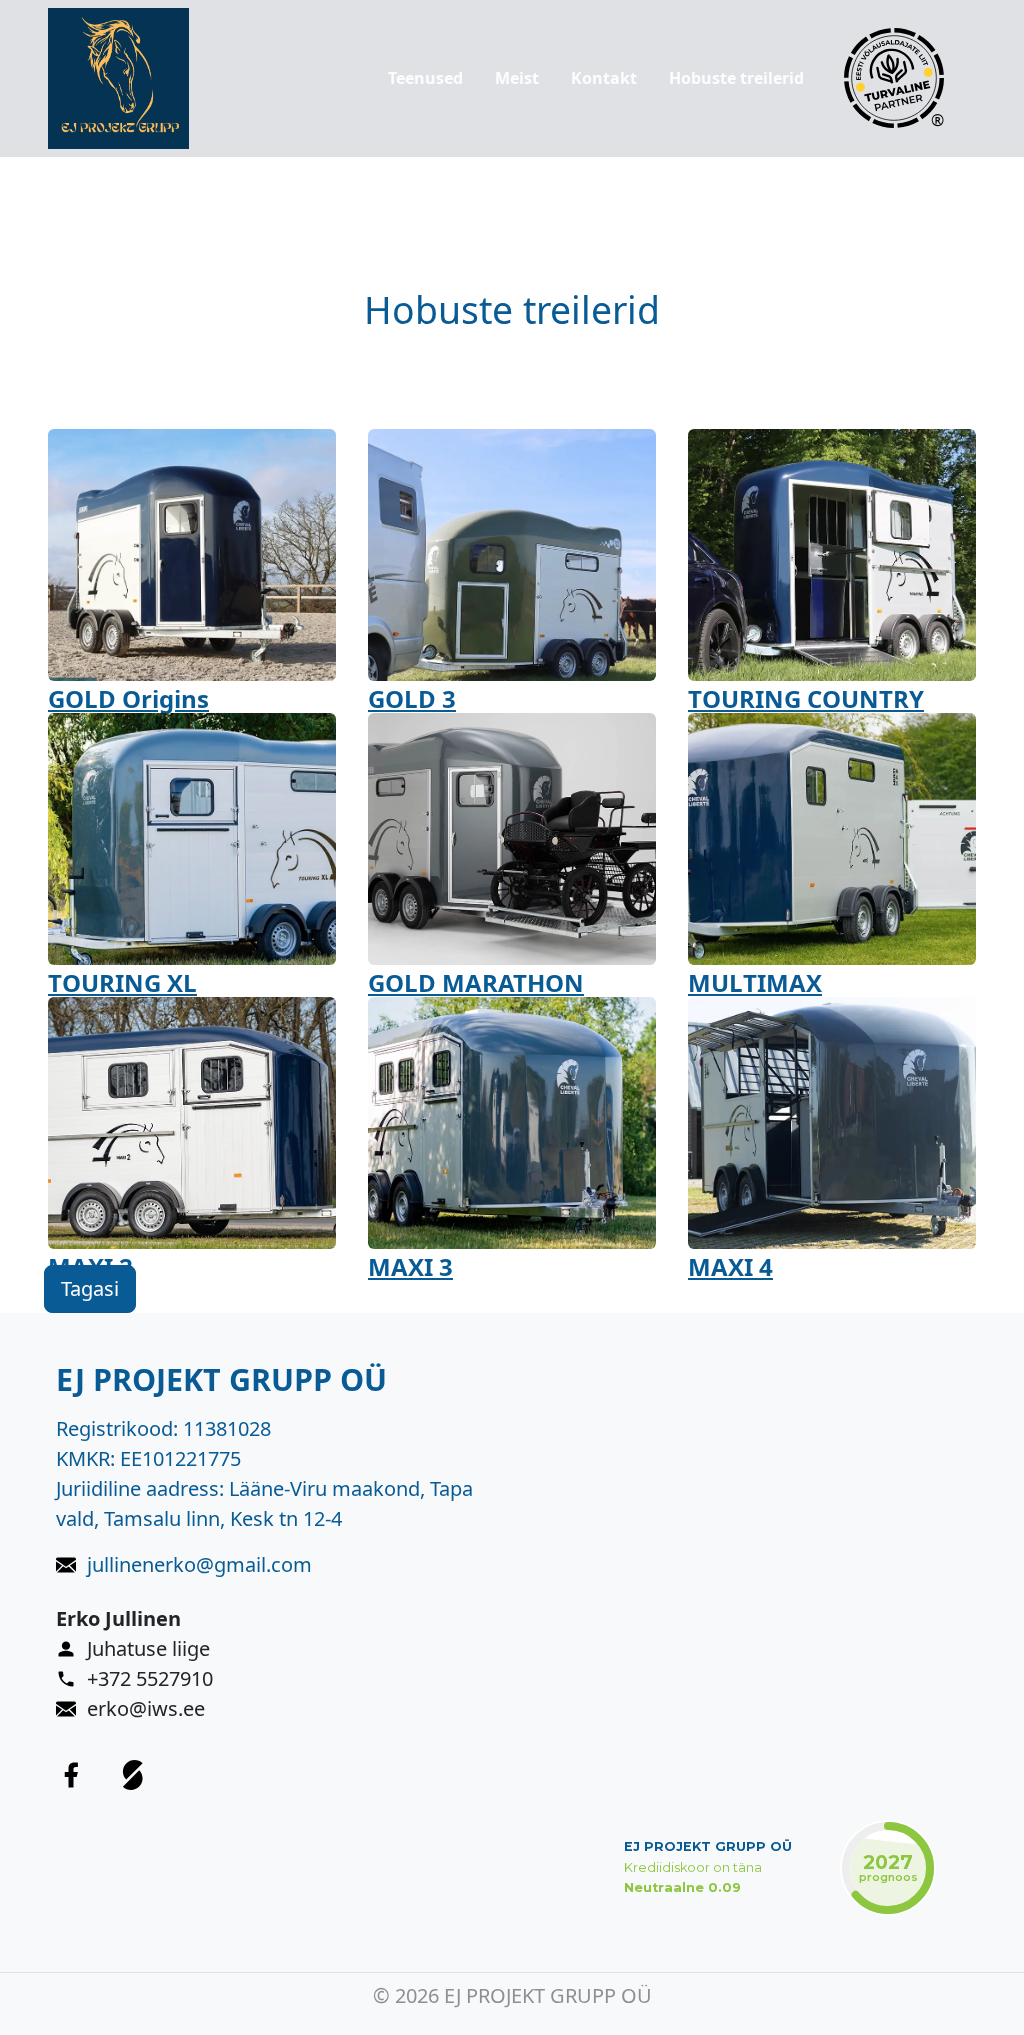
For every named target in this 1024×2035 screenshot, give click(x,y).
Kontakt (604, 78)
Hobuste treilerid (736, 78)
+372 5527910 (150, 1678)
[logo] (118, 78)
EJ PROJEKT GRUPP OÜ (708, 1846)
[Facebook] (71, 1775)
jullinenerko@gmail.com (199, 1564)
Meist (517, 78)
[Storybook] (133, 1775)
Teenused (425, 78)
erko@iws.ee (146, 1708)
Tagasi (90, 1288)
